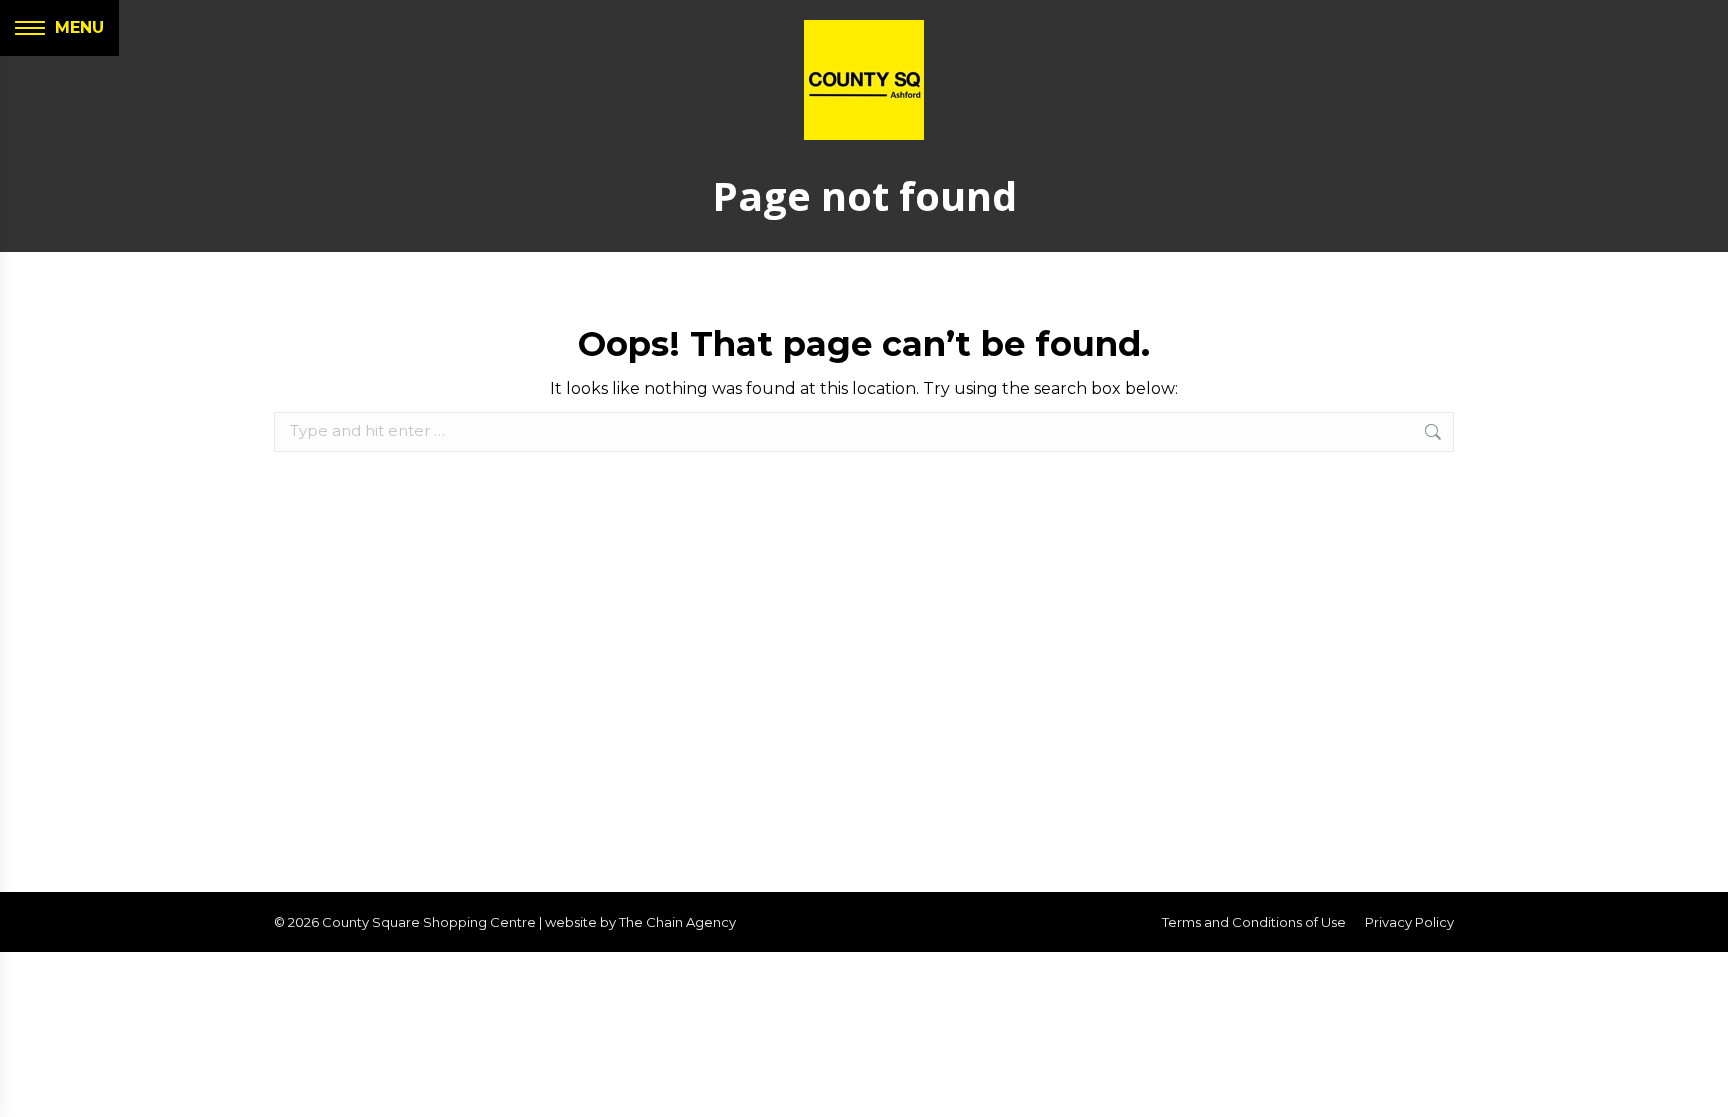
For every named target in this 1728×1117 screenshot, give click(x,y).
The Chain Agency (677, 922)
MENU (79, 27)
